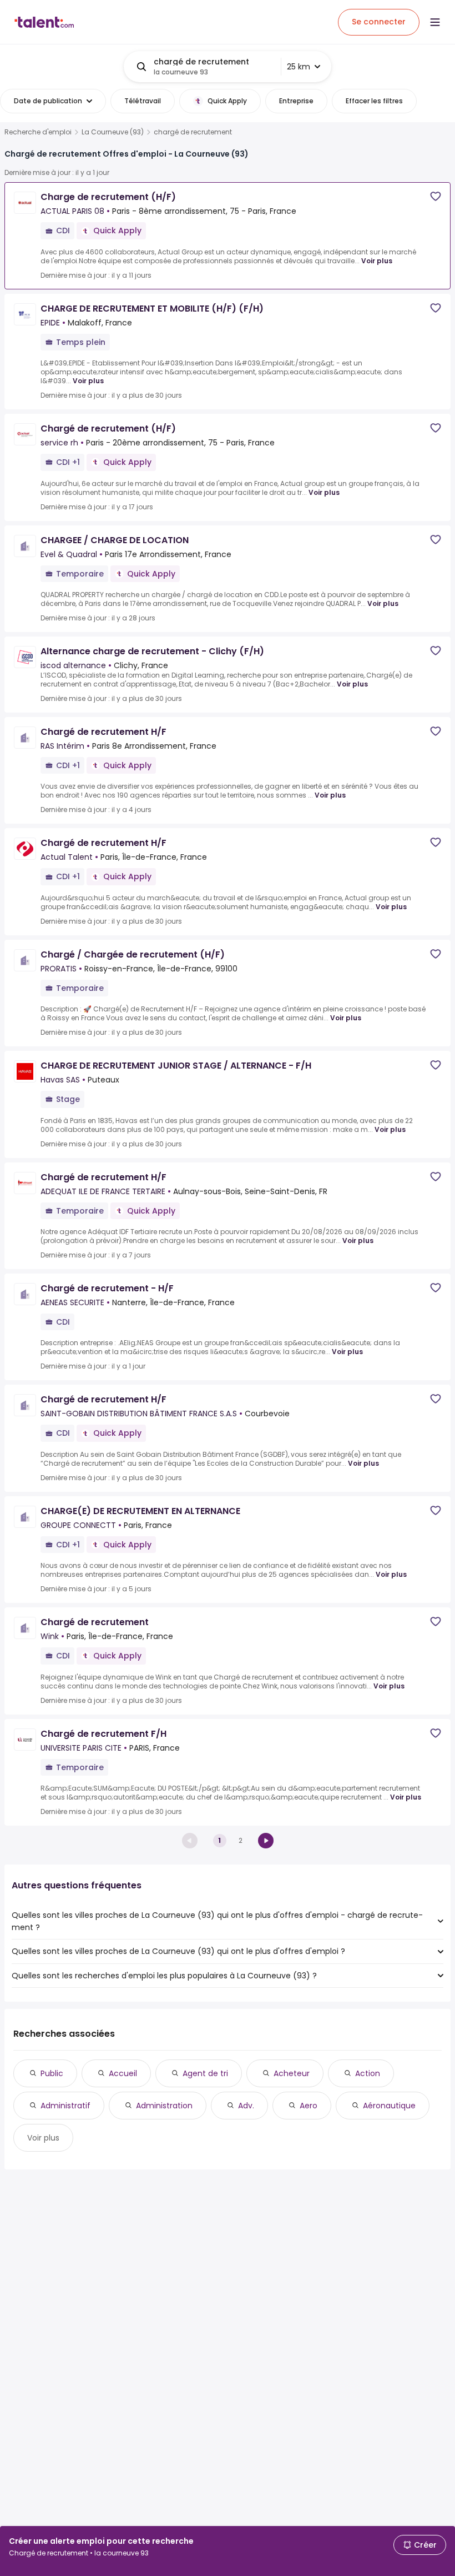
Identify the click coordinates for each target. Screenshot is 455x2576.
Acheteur (292, 2073)
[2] (266, 1841)
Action (368, 2073)
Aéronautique (389, 2106)
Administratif (65, 2106)
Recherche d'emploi (38, 132)
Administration (164, 2106)
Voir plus (377, 261)
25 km (299, 67)
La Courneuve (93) (113, 132)
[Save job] (436, 196)
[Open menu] (435, 22)
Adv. (246, 2106)
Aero (309, 2106)
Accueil (123, 2073)
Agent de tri (205, 2073)
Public (52, 2073)
